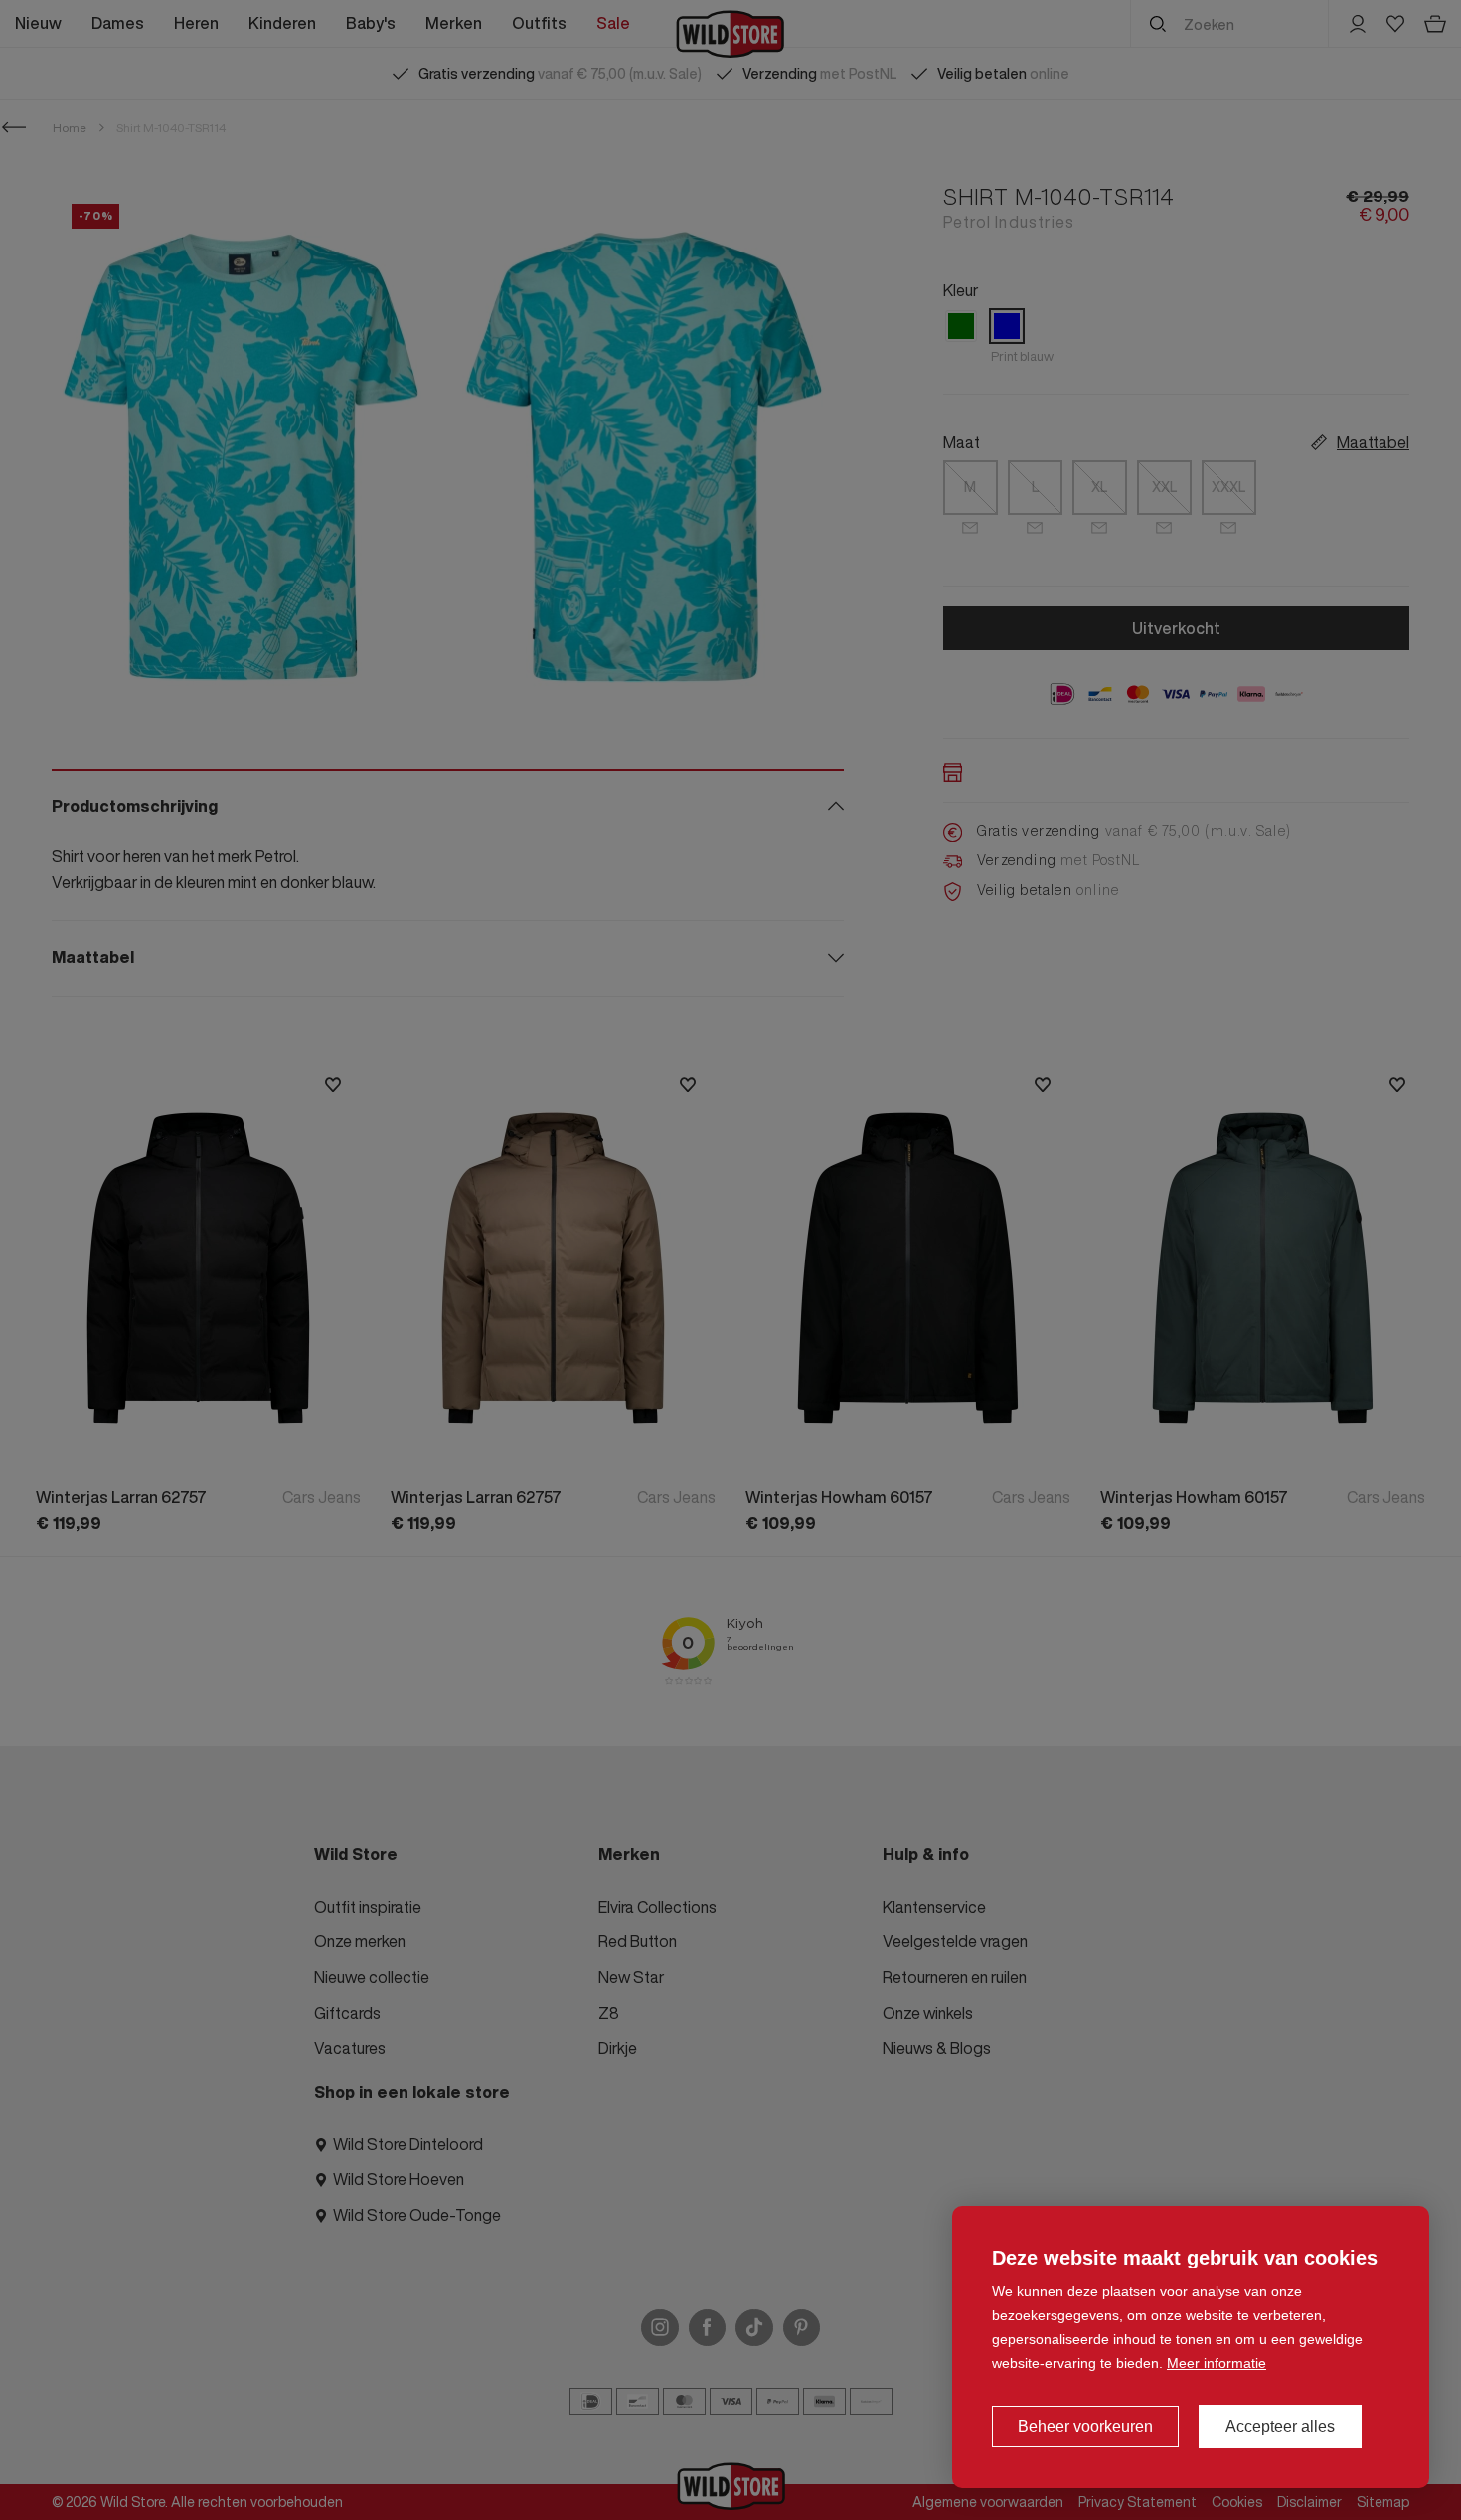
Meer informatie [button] (1217, 2363)
